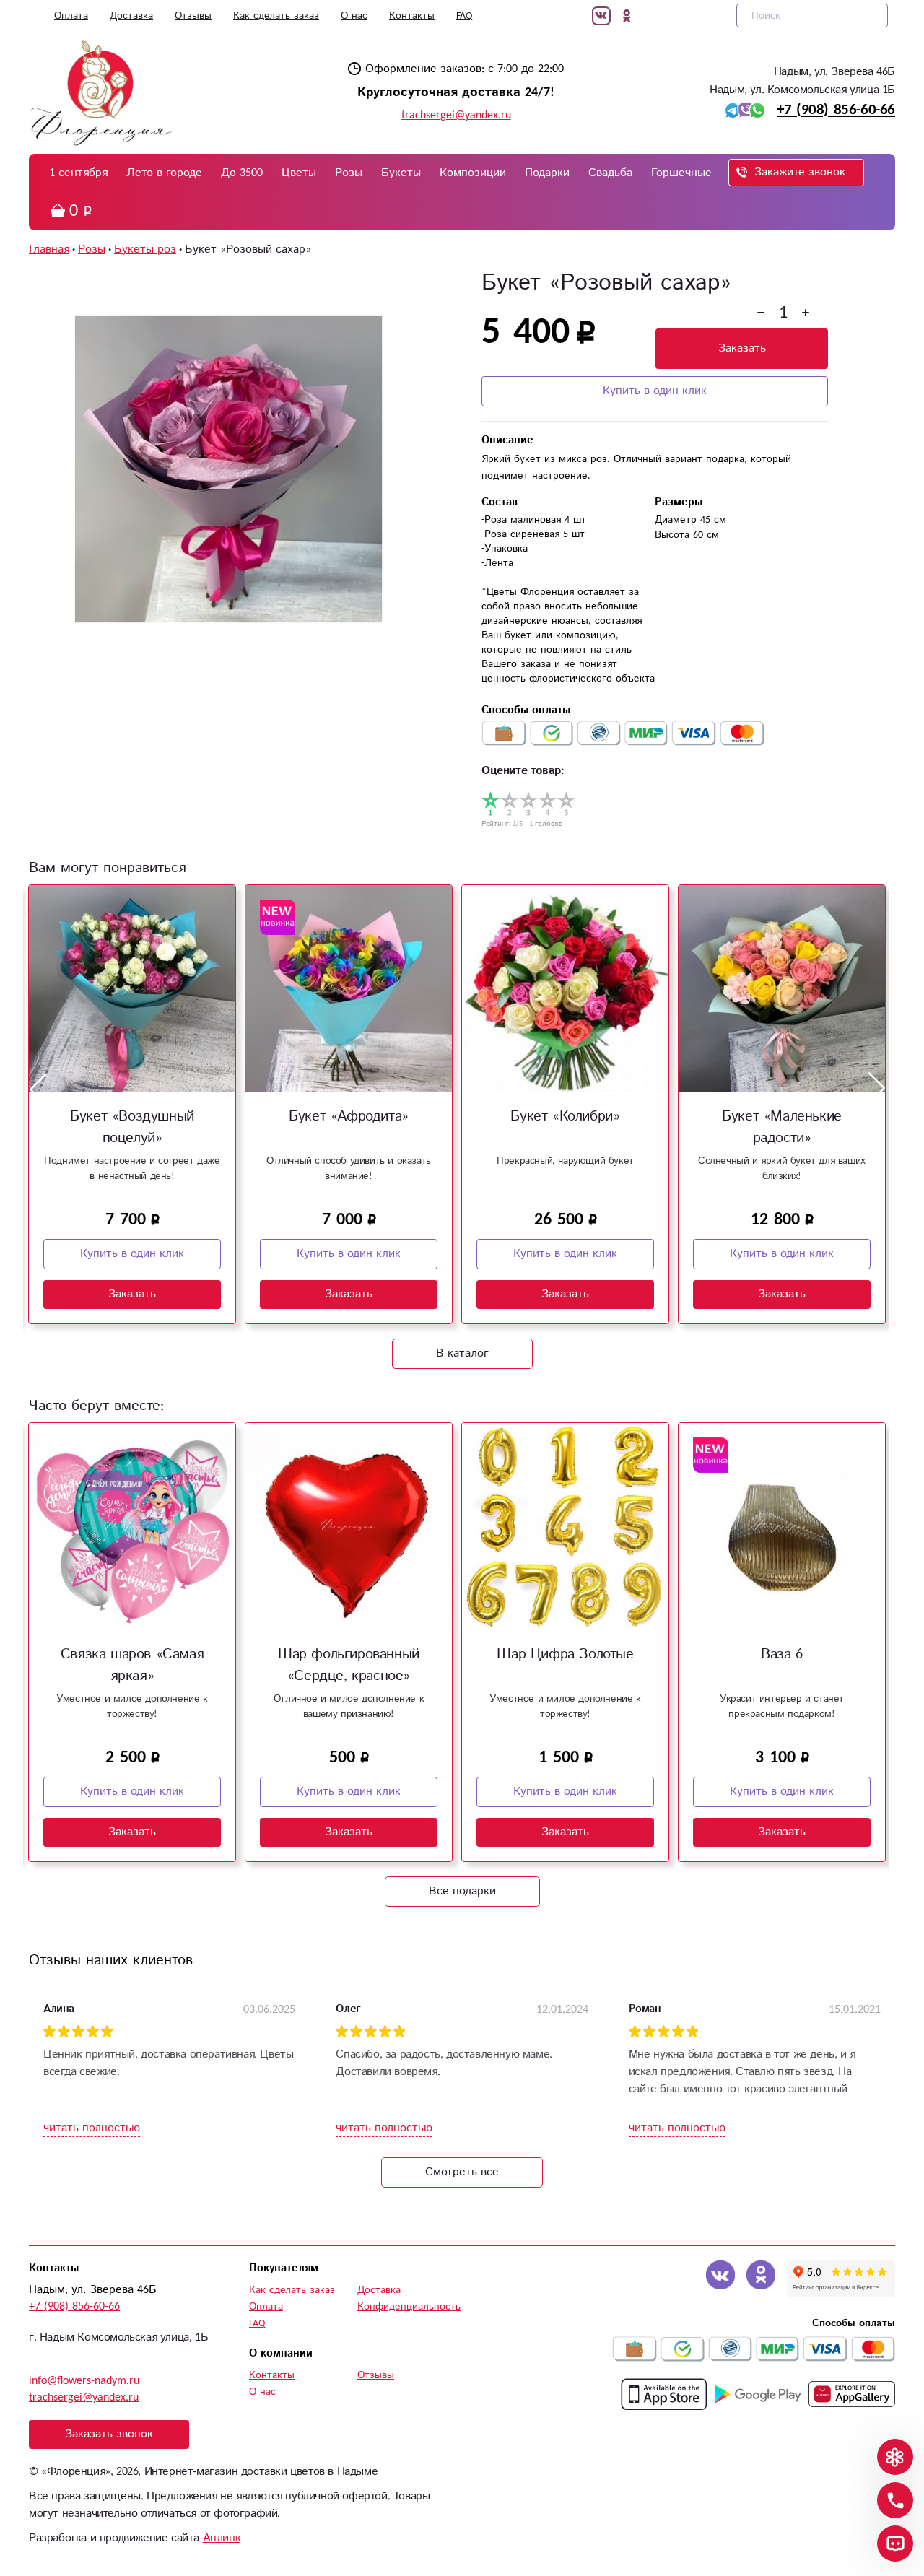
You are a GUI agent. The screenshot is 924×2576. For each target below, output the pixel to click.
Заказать (742, 348)
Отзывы (193, 16)
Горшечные (681, 173)
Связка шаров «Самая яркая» (132, 1665)
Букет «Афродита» (349, 1117)
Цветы (299, 173)
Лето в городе (164, 173)
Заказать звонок (109, 2434)
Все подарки (462, 1891)
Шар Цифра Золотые (565, 1654)
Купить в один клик (655, 391)
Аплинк (222, 2538)
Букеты (401, 173)
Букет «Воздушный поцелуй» (132, 1127)
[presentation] (38, 1089)
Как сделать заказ (276, 16)
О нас (354, 16)
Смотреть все (462, 2172)
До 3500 (242, 173)
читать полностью (92, 2128)
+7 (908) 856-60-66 (836, 110)
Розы (349, 173)
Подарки (547, 173)
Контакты (412, 16)
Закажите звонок (800, 172)
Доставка (131, 16)
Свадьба (610, 173)
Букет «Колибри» (565, 1117)
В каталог (462, 1353)
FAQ (464, 16)
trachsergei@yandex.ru (456, 115)
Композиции (473, 173)
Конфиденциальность (409, 2307)
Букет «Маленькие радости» (782, 1127)
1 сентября (78, 173)
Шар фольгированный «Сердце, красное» (349, 1665)
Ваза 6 (782, 1654)
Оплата (71, 16)
